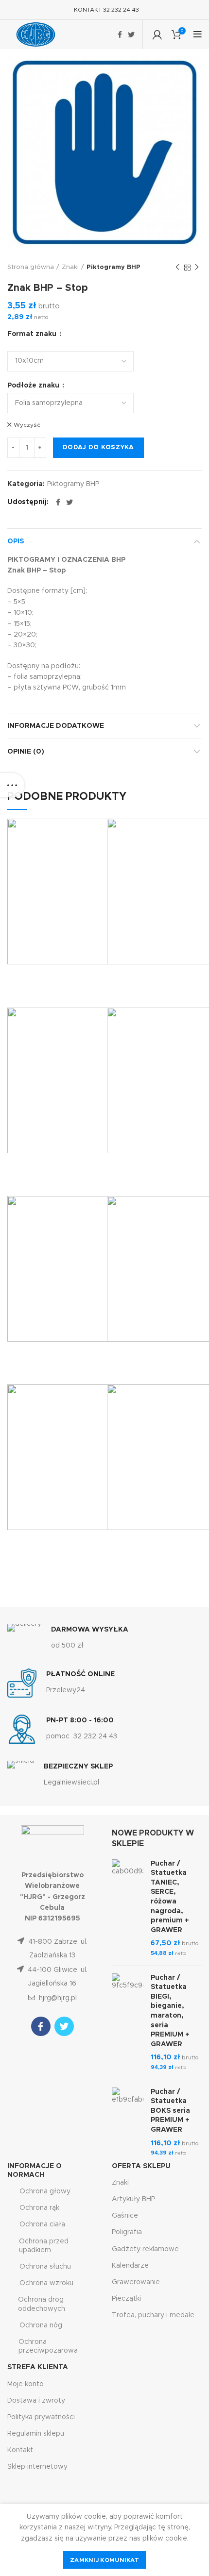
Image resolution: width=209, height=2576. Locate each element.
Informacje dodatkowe (56, 726)
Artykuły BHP (133, 2199)
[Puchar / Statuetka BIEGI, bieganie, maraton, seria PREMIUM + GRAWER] (128, 2023)
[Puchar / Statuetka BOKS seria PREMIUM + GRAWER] (128, 2123)
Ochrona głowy (45, 2191)
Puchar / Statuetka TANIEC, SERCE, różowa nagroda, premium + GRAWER (170, 1897)
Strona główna (31, 267)
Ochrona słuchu (45, 2267)
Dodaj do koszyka (98, 447)
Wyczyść (27, 425)
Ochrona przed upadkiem (44, 2246)
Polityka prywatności (41, 2417)
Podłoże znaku (34, 386)
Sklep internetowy (37, 2467)
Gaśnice (125, 2216)
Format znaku (33, 334)
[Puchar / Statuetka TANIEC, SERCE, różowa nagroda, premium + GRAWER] (128, 1909)
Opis (16, 541)
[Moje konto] (157, 34)
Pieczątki (126, 2299)
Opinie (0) (26, 752)
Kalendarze (130, 2266)
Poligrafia (127, 2232)
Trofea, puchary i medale (153, 2315)
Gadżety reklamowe (145, 2249)
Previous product (177, 268)
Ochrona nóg (41, 2325)
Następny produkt (197, 268)
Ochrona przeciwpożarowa (48, 2346)
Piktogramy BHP (113, 267)
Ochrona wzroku (46, 2283)
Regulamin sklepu (36, 2434)
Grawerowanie (136, 2282)
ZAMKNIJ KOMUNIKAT (104, 2560)
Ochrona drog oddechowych (42, 2304)
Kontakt (20, 2450)
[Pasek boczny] (12, 785)
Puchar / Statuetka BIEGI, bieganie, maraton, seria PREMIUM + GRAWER (170, 2011)
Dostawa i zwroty (36, 2401)
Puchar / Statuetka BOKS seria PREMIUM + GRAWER (170, 2111)
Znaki (70, 267)
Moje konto (26, 2384)
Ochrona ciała (42, 2224)
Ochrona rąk (39, 2208)
